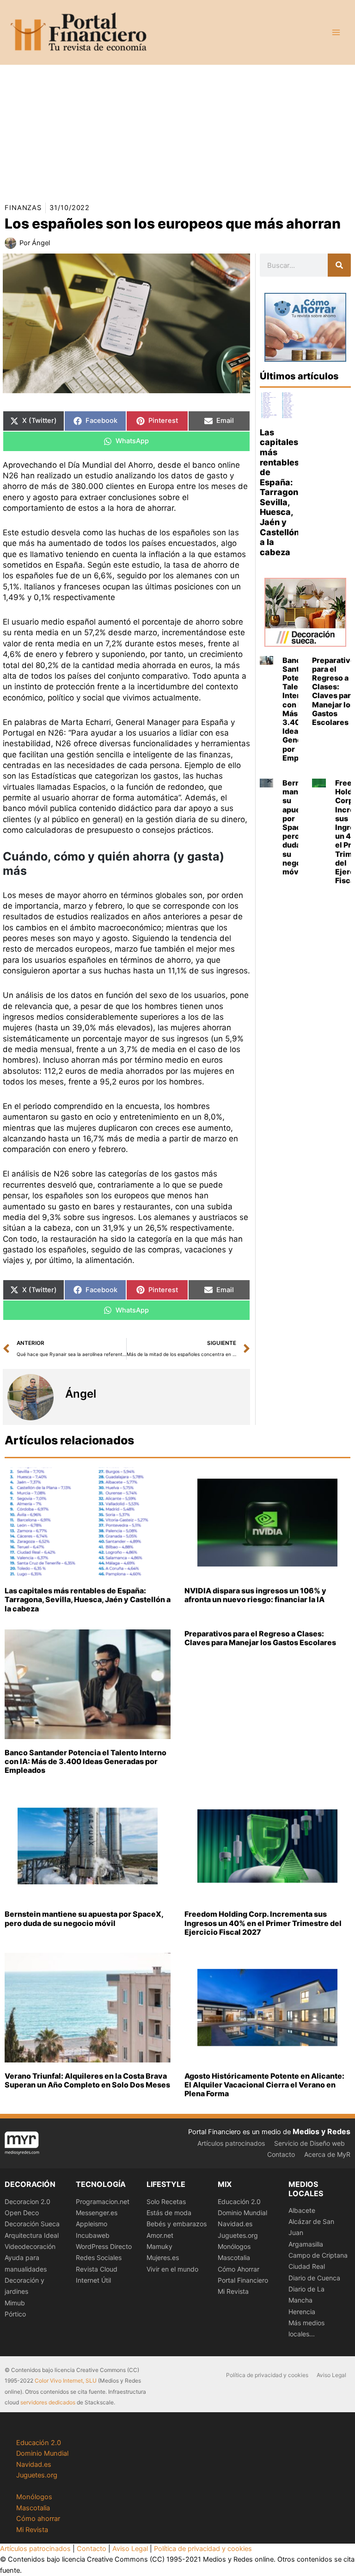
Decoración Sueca (32, 2224)
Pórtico (15, 2314)
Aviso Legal (331, 2375)
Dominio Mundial (242, 2213)
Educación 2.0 (239, 2201)
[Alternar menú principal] (336, 32)
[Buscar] (339, 265)
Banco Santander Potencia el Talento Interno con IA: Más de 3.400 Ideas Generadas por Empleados (86, 1761)
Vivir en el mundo (172, 2269)
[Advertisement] (177, 130)
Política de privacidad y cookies (267, 2375)
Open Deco (22, 2213)
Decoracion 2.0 (28, 2201)
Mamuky (159, 2246)
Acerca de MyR (327, 2154)
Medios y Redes (321, 2131)
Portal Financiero (243, 2280)
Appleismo (92, 2224)
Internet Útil (93, 2280)
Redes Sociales (99, 2257)
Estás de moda (169, 2213)
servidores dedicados (48, 2402)
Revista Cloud (97, 2269)
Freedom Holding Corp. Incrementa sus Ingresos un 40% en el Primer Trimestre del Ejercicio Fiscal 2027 (263, 1923)
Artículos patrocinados (231, 2143)
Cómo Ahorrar (239, 2269)
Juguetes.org (238, 2235)
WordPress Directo (104, 2246)
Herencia (302, 2312)
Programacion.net (103, 2201)
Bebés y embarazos (177, 2224)
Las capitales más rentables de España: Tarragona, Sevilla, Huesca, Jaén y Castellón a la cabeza (283, 492)
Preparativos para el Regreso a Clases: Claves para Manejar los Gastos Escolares (260, 1638)
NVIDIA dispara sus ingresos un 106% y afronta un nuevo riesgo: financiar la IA (255, 1595)
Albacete (302, 2210)
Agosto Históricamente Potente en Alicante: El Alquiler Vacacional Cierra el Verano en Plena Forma (264, 2085)
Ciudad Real (307, 2266)
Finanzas (23, 208)
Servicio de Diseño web (309, 2143)
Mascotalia (234, 2257)
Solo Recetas (166, 2201)
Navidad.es (235, 2224)
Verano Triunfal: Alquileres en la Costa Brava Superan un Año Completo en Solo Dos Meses (87, 2080)
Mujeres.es (163, 2257)
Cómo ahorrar (38, 2519)
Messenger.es (97, 2213)
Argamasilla (306, 2244)
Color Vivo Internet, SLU (66, 2381)
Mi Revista (233, 2291)
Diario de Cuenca (314, 2278)
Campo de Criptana (318, 2255)
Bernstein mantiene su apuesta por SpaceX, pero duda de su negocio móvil (84, 1918)
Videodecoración (30, 2246)
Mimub (15, 2303)
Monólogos (234, 2246)
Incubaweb (93, 2235)
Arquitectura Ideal (32, 2235)
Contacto (281, 2154)
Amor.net (160, 2235)
